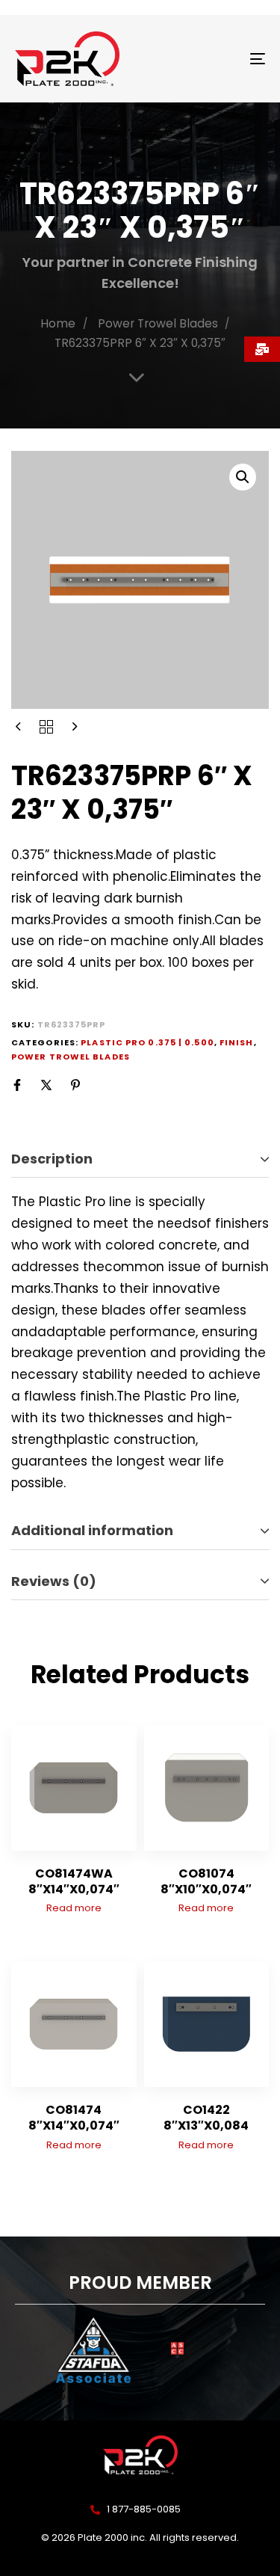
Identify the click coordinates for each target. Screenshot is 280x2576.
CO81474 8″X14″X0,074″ (74, 2118)
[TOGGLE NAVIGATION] (223, 59)
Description (52, 1159)
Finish (237, 1042)
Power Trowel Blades (158, 323)
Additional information (92, 1530)
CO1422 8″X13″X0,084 (206, 2118)
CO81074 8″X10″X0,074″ (206, 1881)
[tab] (140, 1159)
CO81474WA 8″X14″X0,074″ (74, 1881)
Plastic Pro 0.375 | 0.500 (147, 1042)
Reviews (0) (54, 1581)
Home (58, 323)
